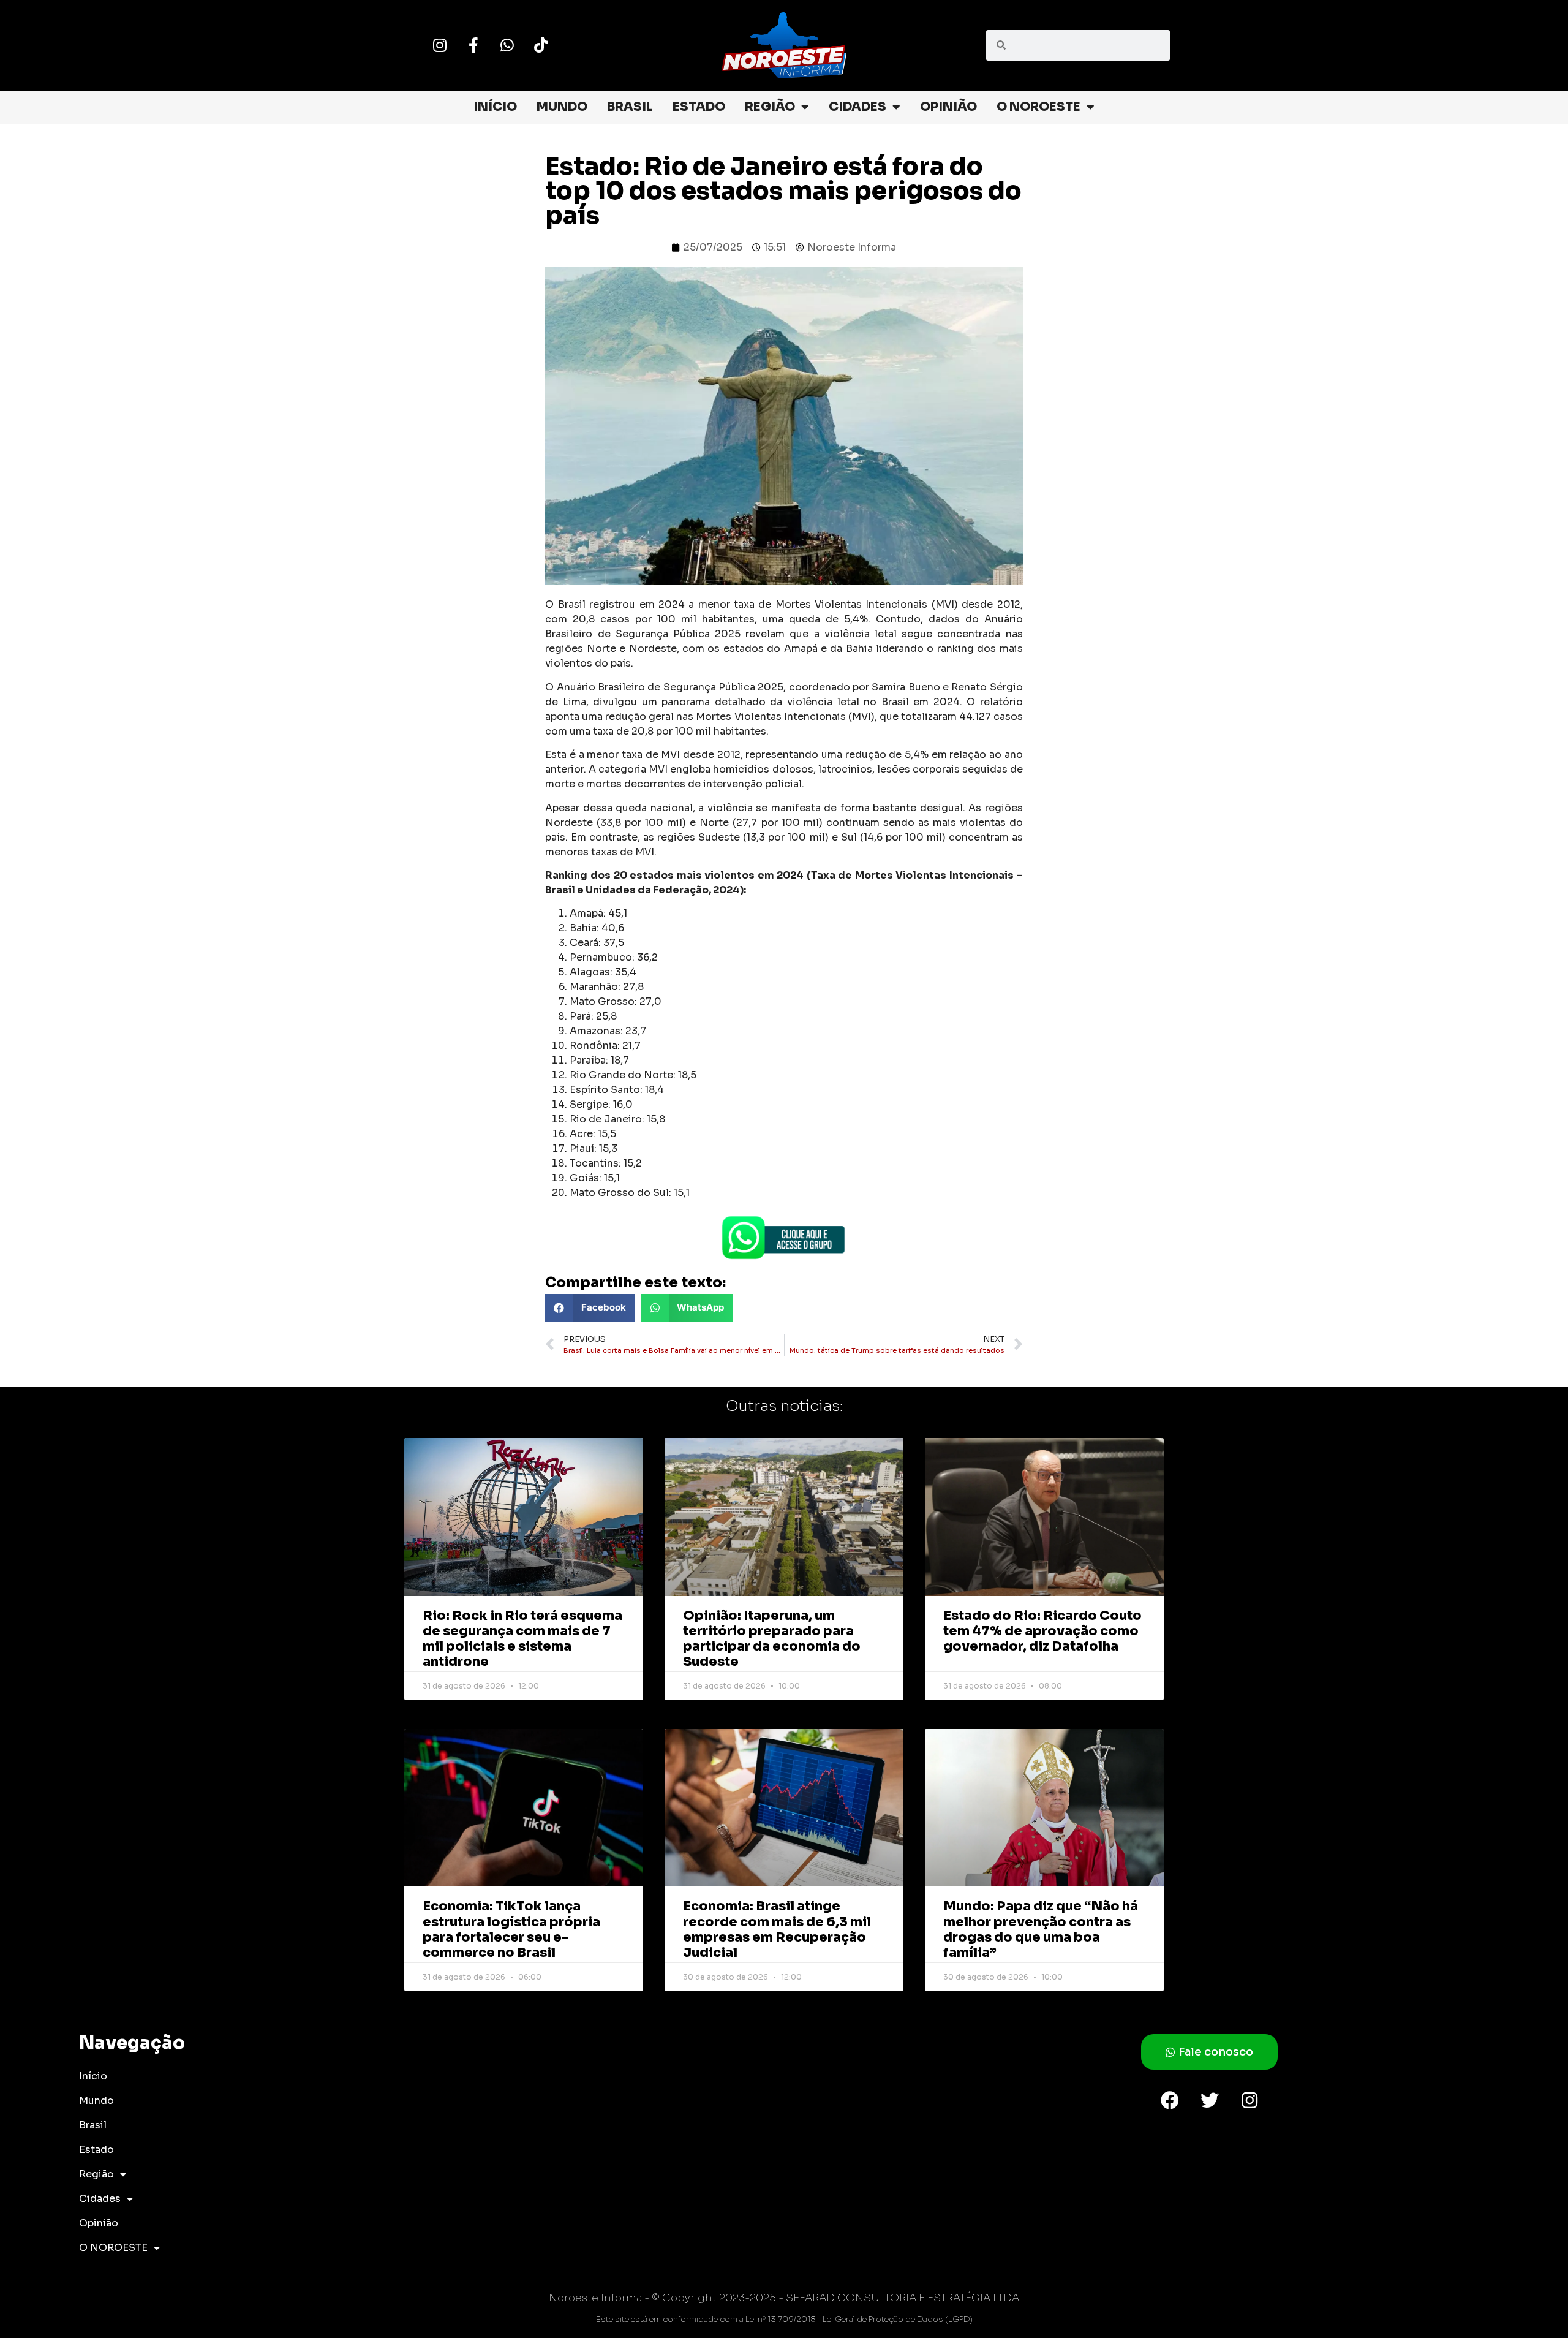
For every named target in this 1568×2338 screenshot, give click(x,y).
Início (495, 107)
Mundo (562, 107)
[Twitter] (1210, 2100)
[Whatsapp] (507, 45)
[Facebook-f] (473, 45)
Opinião (948, 107)
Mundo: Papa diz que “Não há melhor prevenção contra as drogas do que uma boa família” (1041, 1929)
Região (770, 107)
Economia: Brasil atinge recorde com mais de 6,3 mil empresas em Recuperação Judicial (777, 1929)
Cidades (858, 107)
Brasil (630, 107)
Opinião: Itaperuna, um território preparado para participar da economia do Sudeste (772, 1639)
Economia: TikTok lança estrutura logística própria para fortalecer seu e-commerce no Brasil (511, 1929)
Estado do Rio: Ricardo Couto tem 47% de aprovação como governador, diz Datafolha (1042, 1631)
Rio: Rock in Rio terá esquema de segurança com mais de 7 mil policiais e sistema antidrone (522, 1639)
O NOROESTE (1038, 107)
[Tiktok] (541, 45)
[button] (590, 1308)
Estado (699, 107)
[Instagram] (440, 45)
